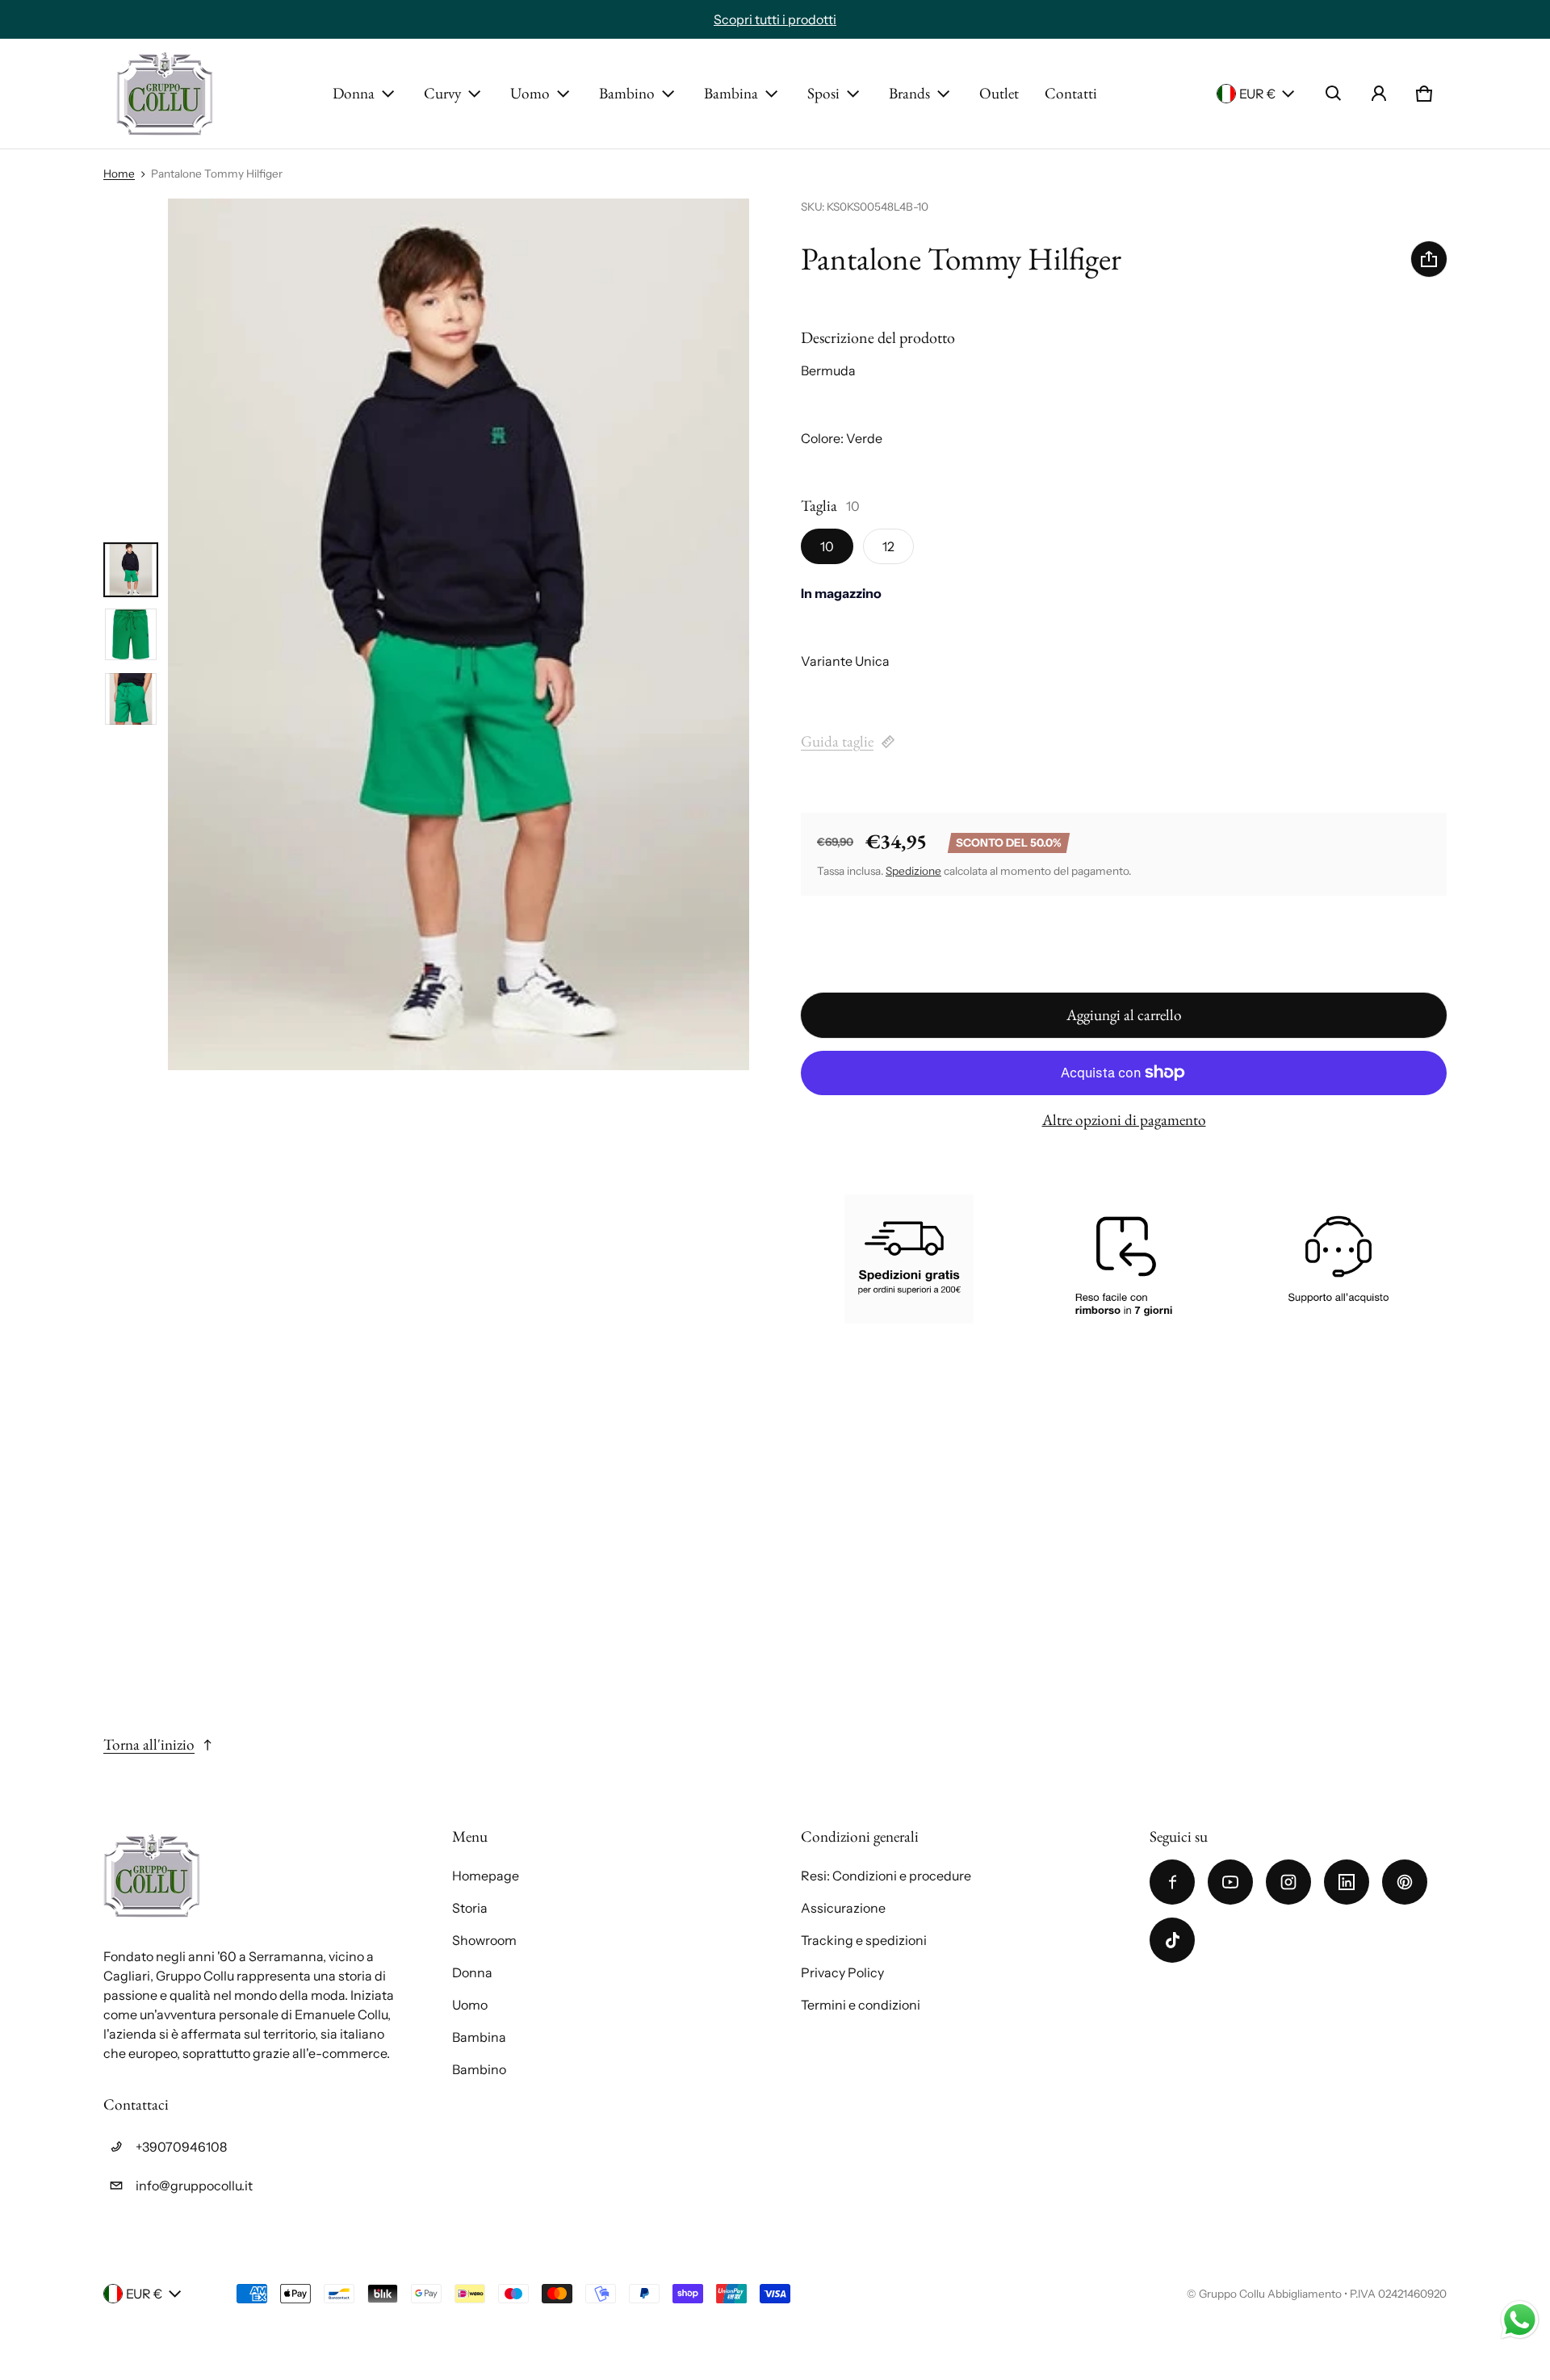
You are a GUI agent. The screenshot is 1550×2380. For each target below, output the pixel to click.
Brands (909, 93)
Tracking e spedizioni (864, 1940)
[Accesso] (1379, 94)
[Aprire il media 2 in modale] (459, 634)
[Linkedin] (1347, 1882)
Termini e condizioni (861, 2005)
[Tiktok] (1172, 1940)
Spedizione (913, 871)
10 (827, 546)
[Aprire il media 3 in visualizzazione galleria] (131, 699)
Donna (354, 93)
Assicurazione (843, 1908)
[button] (1334, 94)
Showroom (484, 1940)
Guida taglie (837, 741)
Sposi (823, 93)
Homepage (486, 1876)
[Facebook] (1172, 1882)
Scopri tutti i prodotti (775, 19)
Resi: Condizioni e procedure (886, 1876)
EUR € (1257, 94)
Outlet (999, 93)
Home (119, 174)
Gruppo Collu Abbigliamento (1270, 2294)
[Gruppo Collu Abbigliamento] (165, 94)
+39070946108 (181, 2147)
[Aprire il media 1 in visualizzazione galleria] (131, 570)
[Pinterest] (1405, 1882)
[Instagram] (1288, 1882)
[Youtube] (1230, 1882)
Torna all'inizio (149, 1744)
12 (888, 546)
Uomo (530, 93)
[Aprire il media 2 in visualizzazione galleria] (131, 634)
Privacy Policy (842, 1972)
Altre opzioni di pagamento (1124, 1120)
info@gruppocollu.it (194, 2186)
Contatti (1071, 93)
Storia (470, 1908)
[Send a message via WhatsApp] (1520, 2320)
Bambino (627, 93)
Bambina (731, 93)
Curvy (442, 93)
